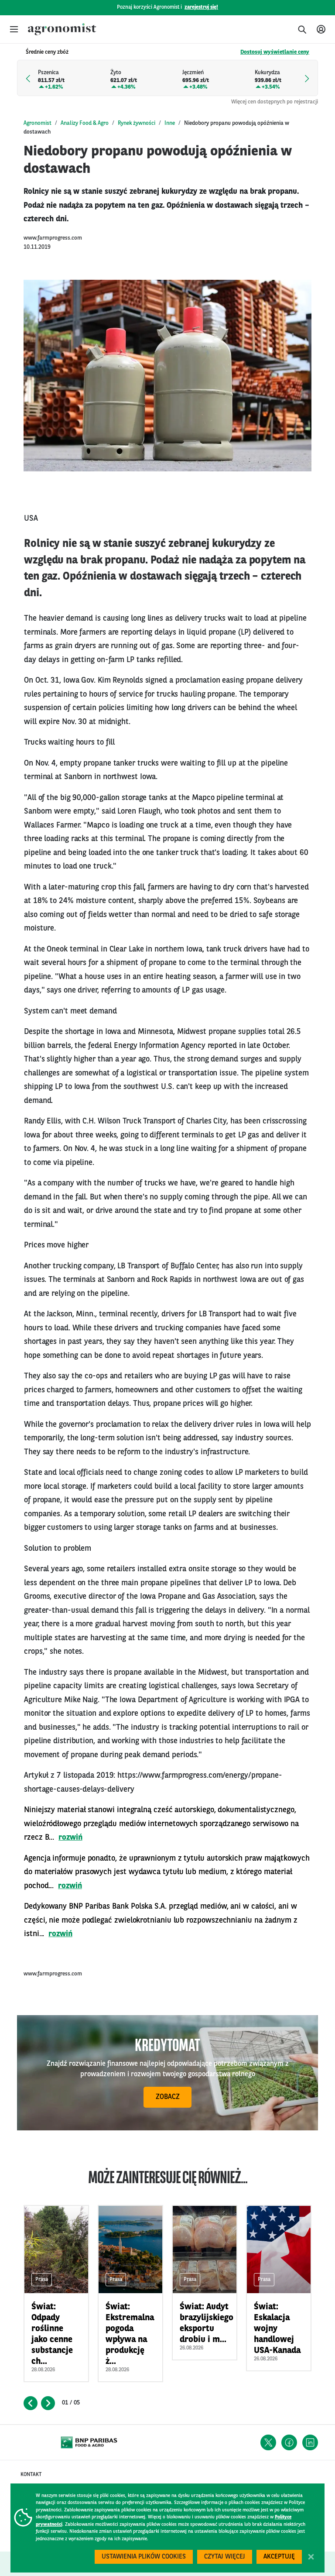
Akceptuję (279, 2557)
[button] (14, 29)
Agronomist (38, 123)
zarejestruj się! (201, 7)
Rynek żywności (137, 123)
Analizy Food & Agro (85, 123)
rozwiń (70, 1838)
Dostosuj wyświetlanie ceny (275, 52)
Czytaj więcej (225, 2557)
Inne (170, 123)
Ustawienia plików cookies (144, 2557)
